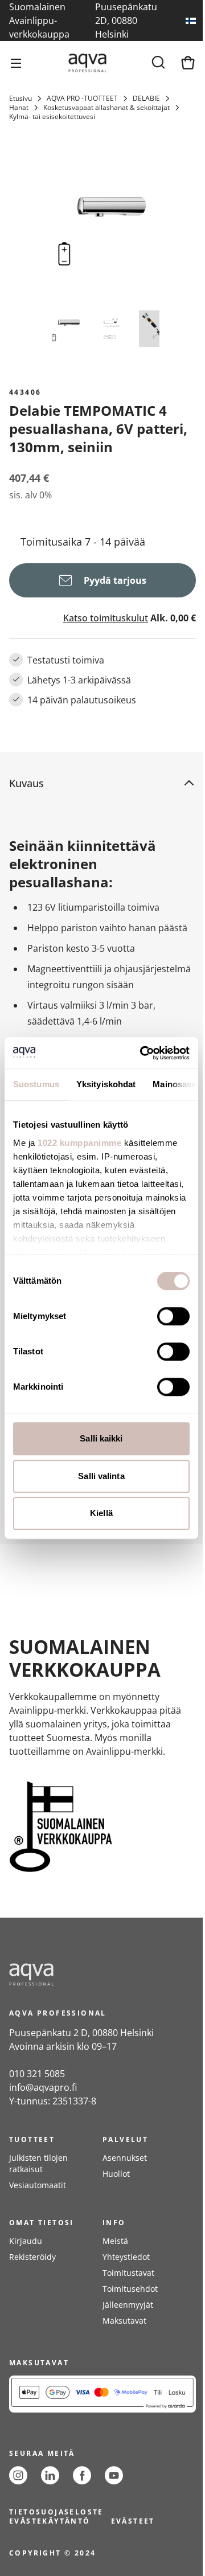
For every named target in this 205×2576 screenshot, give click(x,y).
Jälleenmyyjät (128, 2305)
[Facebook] (82, 2475)
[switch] (173, 1316)
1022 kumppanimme (79, 1143)
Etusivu (20, 99)
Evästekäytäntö (50, 2521)
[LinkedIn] (50, 2475)
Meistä (115, 2241)
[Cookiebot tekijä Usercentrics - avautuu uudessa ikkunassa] (143, 1053)
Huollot (116, 2174)
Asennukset (125, 2158)
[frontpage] (102, 1975)
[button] (93, 783)
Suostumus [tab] (36, 1084)
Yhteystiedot (126, 2257)
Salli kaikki (101, 1438)
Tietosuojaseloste (56, 2512)
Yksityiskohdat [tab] (106, 1084)
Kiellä (101, 1513)
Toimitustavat (128, 2273)
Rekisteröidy (32, 2257)
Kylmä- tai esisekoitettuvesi (52, 117)
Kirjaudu (26, 2241)
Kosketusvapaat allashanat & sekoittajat (106, 108)
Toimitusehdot (130, 2289)
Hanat (19, 108)
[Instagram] (18, 2475)
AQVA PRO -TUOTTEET (82, 99)
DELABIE (146, 99)
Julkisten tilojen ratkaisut (38, 2163)
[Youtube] (114, 2475)
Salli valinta (101, 1476)
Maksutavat (124, 2321)
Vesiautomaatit (38, 2185)
